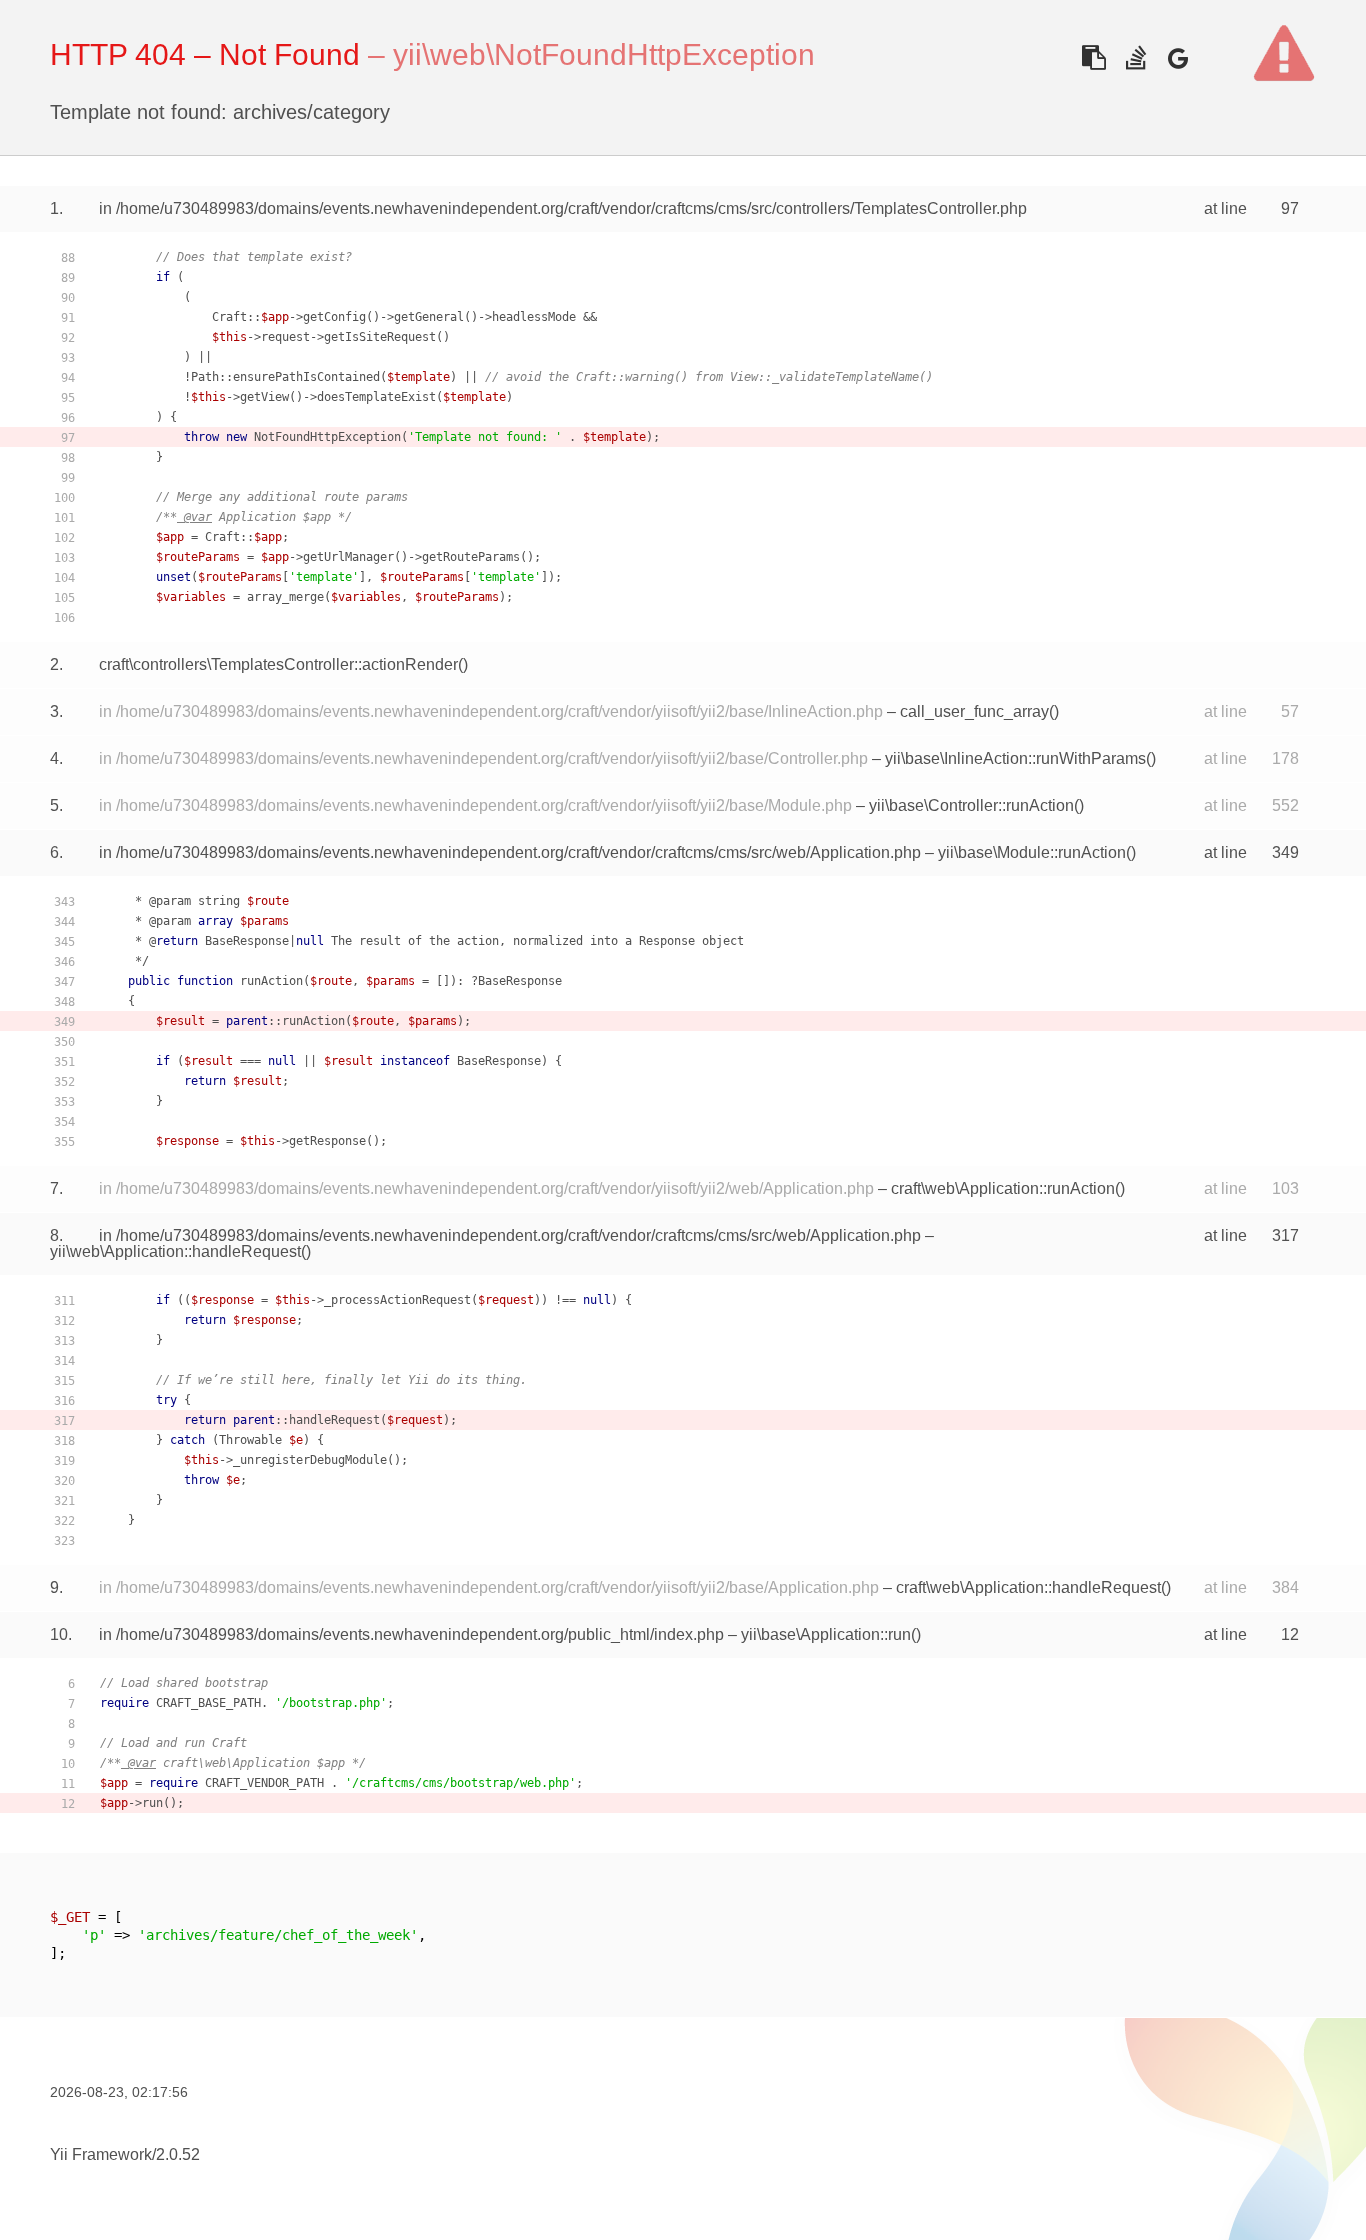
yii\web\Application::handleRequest (175, 1251)
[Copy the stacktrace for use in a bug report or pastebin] (1093, 57)
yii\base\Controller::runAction (971, 805)
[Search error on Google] (1177, 57)
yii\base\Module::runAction (1032, 852)
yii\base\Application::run (826, 1634)
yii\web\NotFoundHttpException (604, 54)
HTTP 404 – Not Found (205, 54)
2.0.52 (178, 2154)
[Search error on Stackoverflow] (1135, 57)
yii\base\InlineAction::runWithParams (1015, 758)
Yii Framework (101, 2154)
